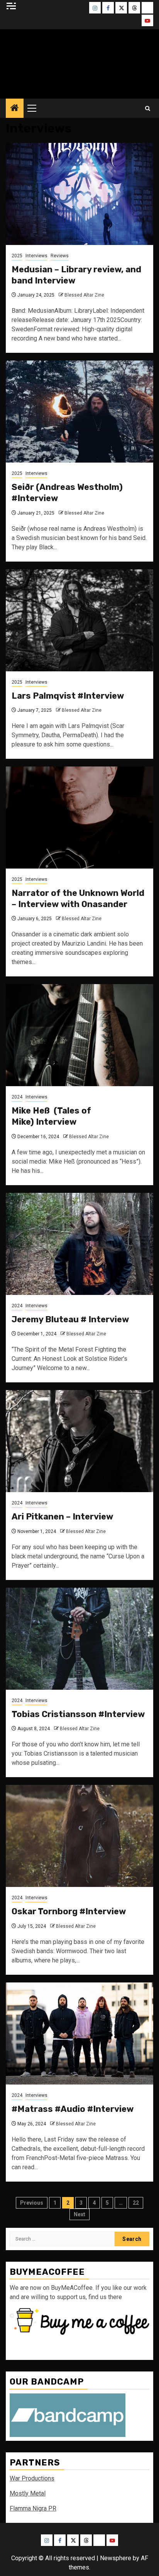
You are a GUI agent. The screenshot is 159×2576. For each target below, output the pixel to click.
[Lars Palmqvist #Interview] (79, 620)
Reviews (60, 256)
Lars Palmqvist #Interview (68, 696)
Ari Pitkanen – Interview (62, 1517)
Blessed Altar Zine (84, 295)
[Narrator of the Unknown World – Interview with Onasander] (79, 818)
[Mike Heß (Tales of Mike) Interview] (79, 1035)
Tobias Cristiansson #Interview (78, 1714)
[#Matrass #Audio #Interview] (79, 2033)
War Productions (32, 2478)
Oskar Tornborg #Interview (69, 1911)
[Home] (15, 109)
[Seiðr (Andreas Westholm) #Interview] (79, 412)
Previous (32, 2203)
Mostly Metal (28, 2493)
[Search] (148, 108)
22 (136, 2203)
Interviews (36, 256)
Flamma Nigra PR (33, 2508)
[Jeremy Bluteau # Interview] (79, 1244)
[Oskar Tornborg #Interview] (79, 1836)
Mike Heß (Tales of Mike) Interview (51, 1116)
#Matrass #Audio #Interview (73, 2109)
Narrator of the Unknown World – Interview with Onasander (78, 899)
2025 (17, 256)
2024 (17, 1097)
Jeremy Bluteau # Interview (70, 1319)
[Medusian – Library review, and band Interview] (79, 194)
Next (79, 2214)
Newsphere (116, 2558)
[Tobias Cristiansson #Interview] (79, 1639)
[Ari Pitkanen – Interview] (79, 1441)
